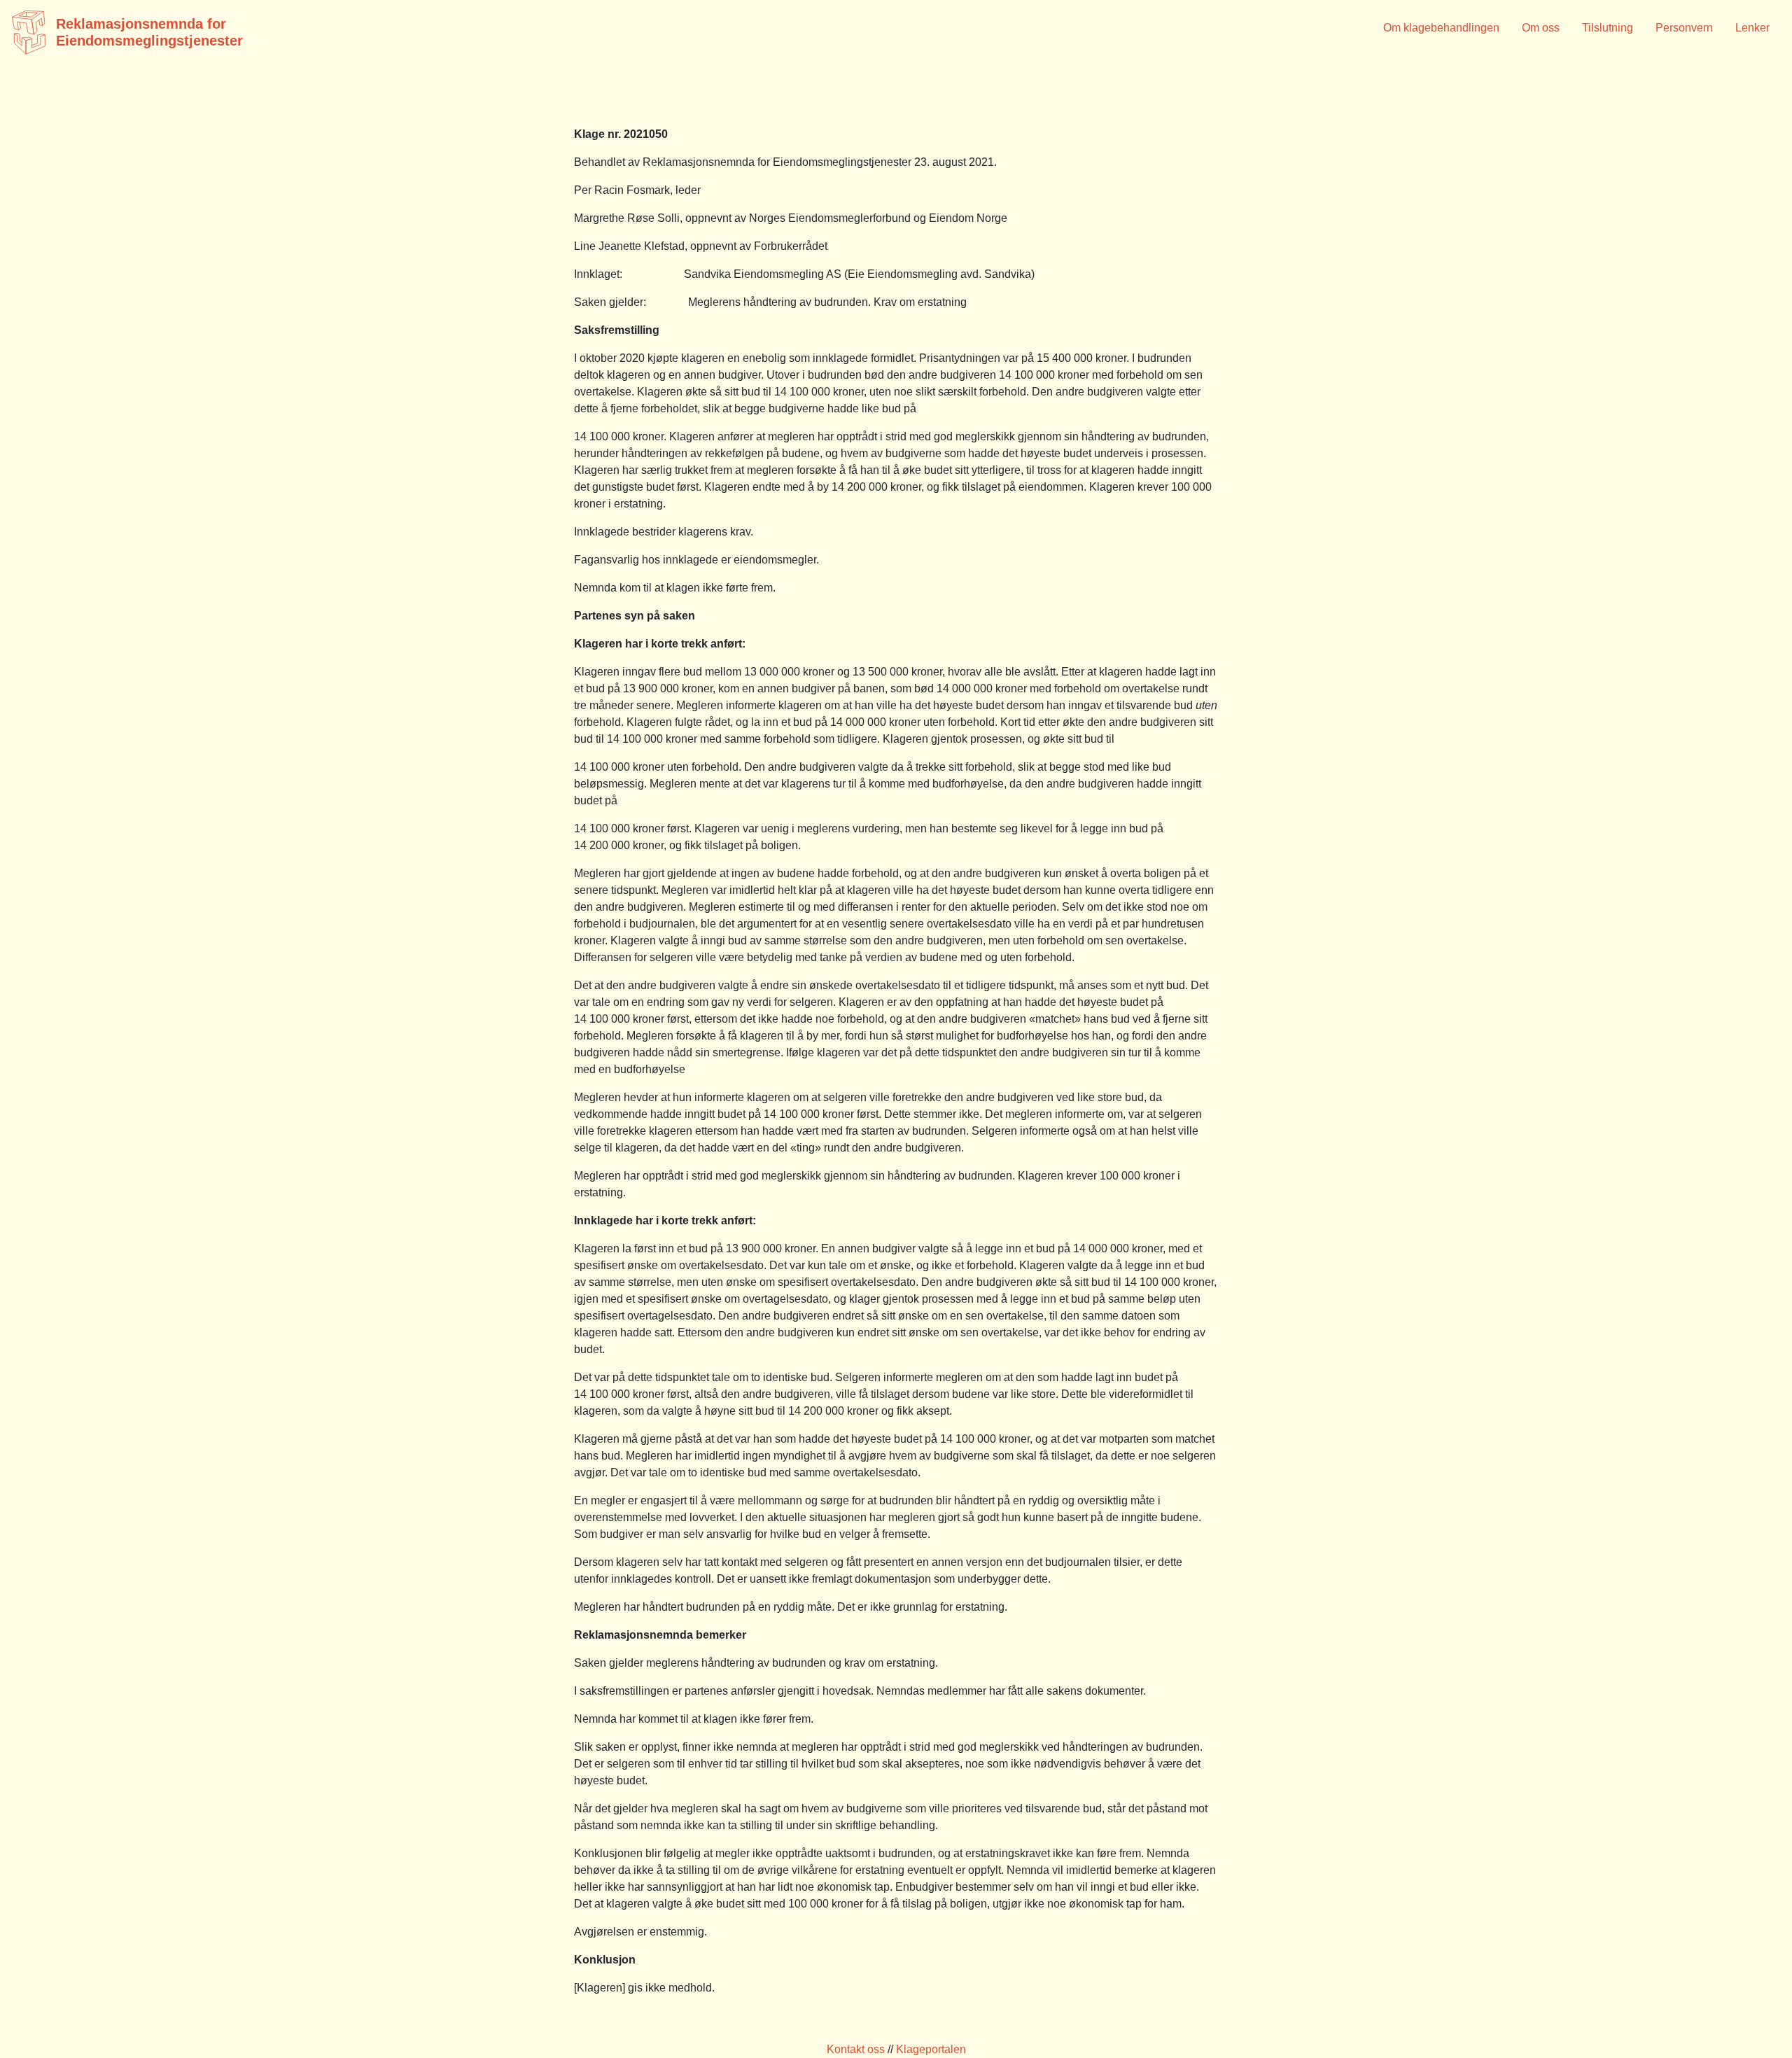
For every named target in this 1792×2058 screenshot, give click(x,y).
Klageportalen (931, 2049)
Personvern (1684, 28)
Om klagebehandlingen (1441, 28)
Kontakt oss (856, 2049)
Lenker (1752, 28)
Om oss (1541, 28)
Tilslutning (1608, 28)
